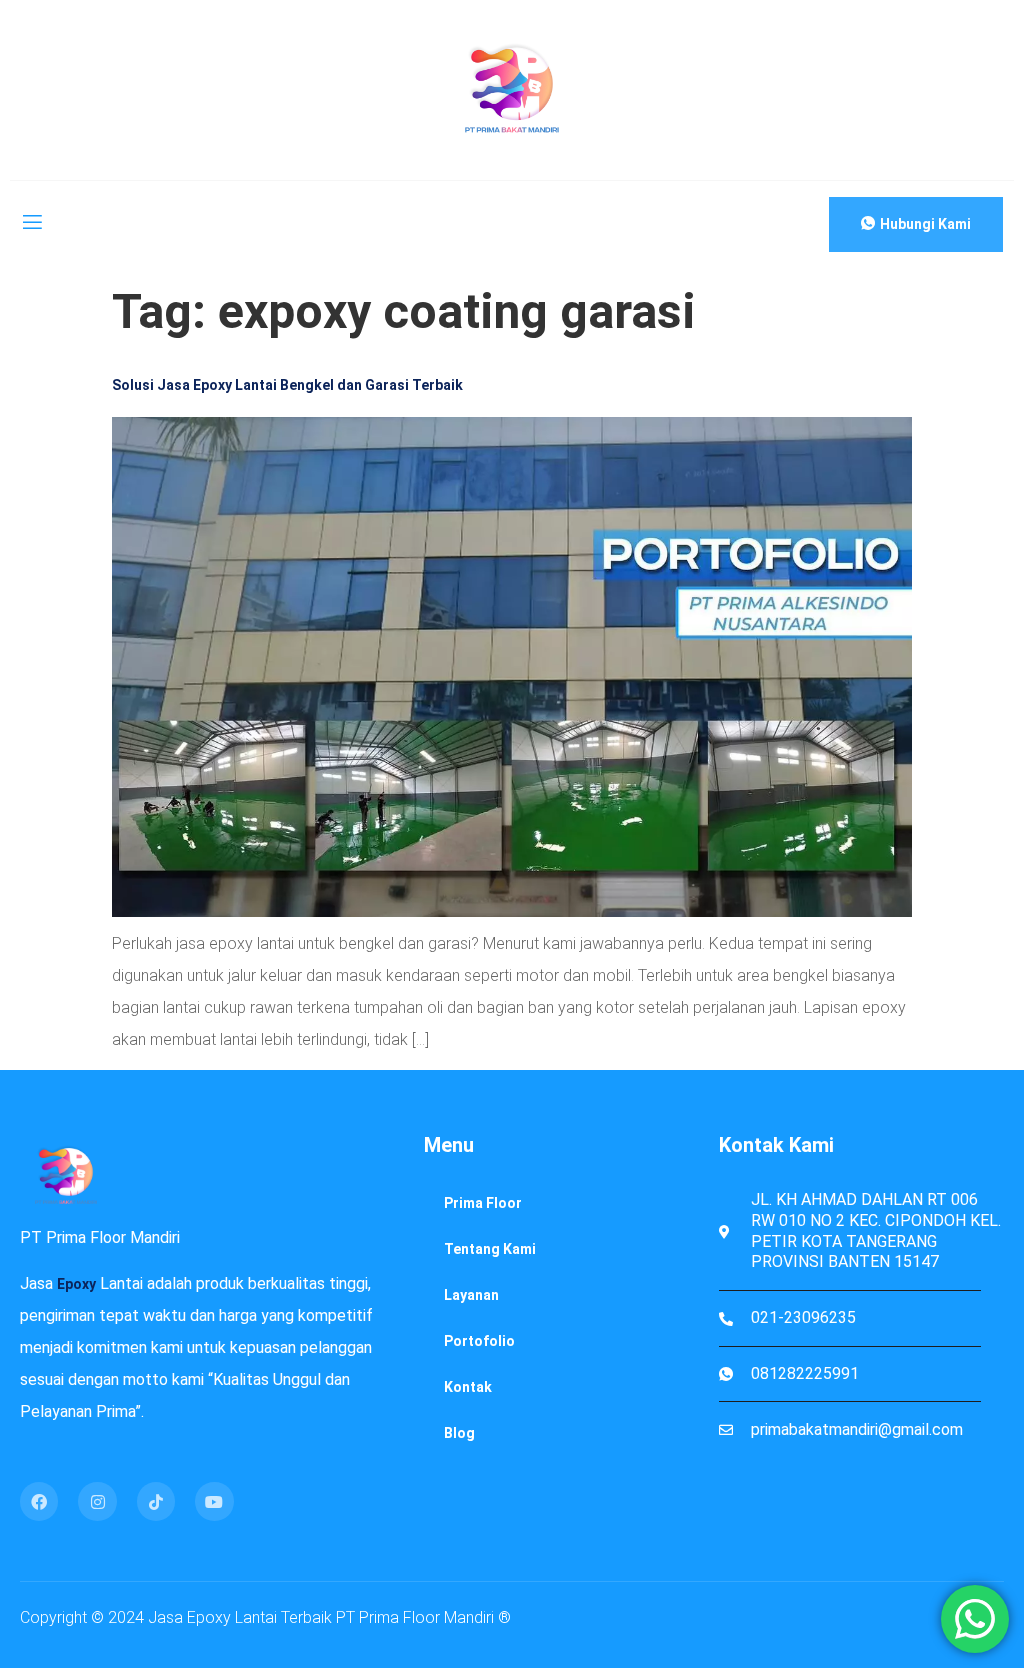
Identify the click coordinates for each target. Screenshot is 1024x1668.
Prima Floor (483, 1203)
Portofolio (479, 1341)
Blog (459, 1433)
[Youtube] (214, 1501)
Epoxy (76, 1284)
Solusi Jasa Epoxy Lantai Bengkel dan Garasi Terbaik (287, 385)
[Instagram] (97, 1501)
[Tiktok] (156, 1501)
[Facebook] (39, 1501)
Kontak (468, 1387)
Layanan (471, 1295)
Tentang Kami (490, 1249)
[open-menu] (31, 225)
